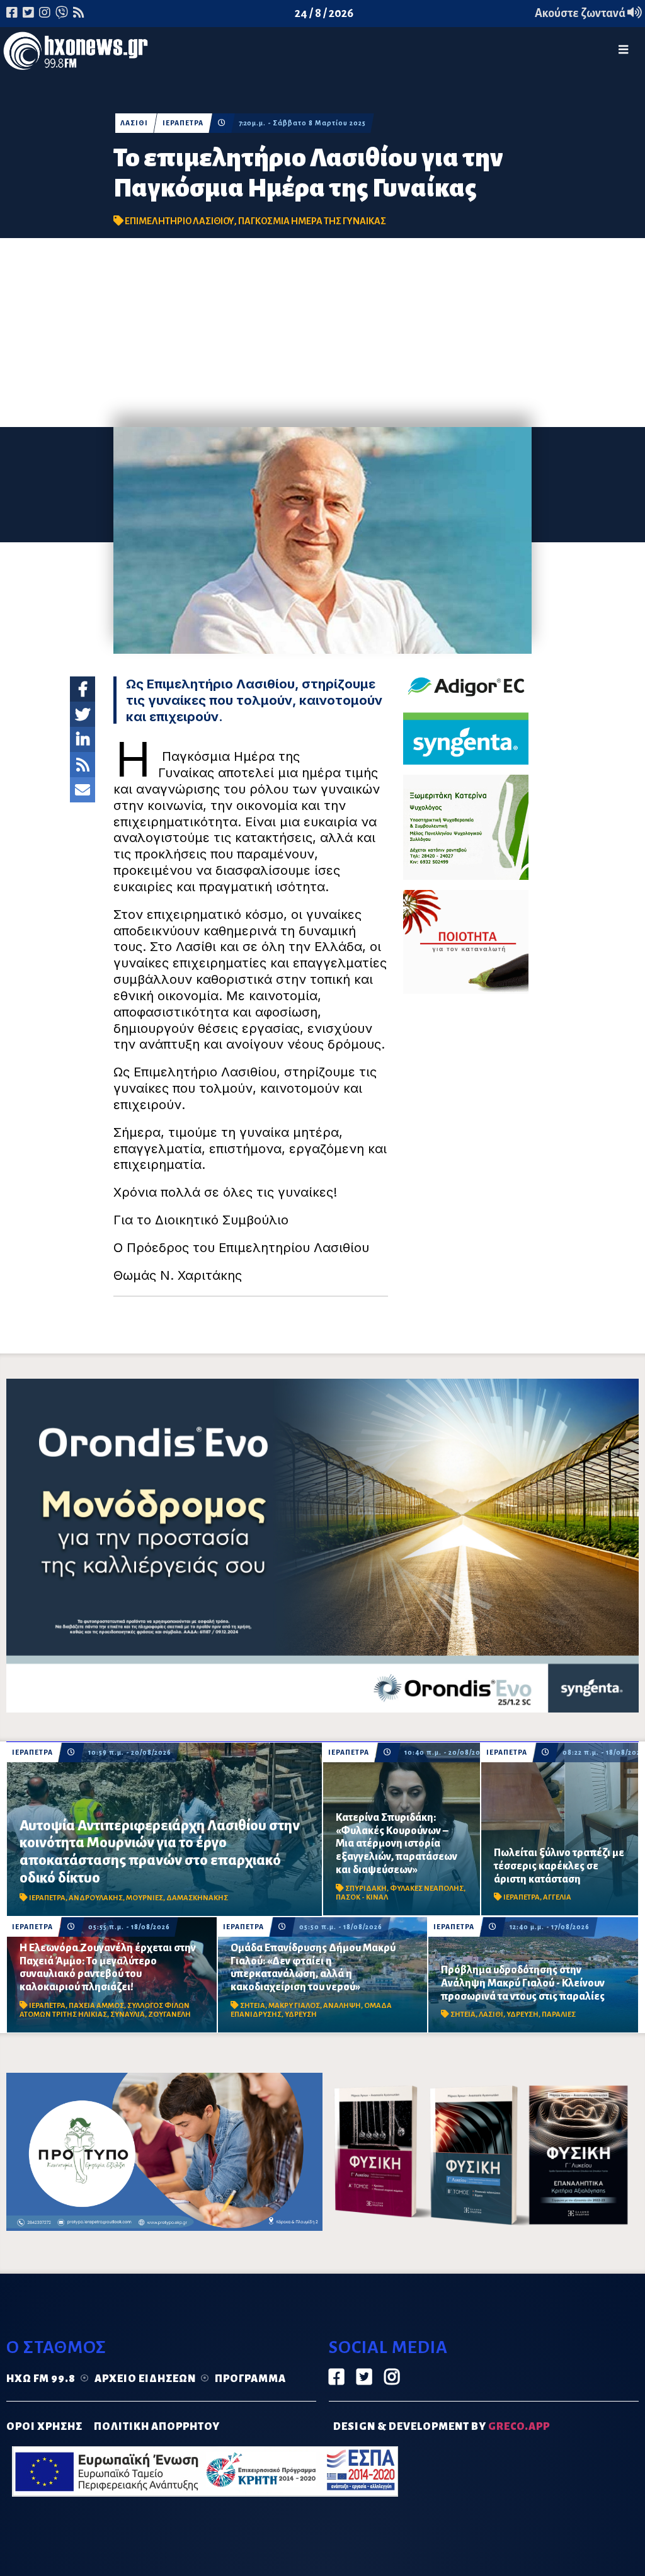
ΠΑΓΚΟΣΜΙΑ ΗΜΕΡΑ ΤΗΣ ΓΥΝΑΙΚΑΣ (312, 221)
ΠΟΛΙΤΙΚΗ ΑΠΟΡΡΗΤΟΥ (157, 2427)
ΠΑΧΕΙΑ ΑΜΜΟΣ (96, 2006)
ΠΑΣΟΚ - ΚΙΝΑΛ (362, 1897)
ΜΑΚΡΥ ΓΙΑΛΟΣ (294, 2006)
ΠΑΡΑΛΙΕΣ (559, 2015)
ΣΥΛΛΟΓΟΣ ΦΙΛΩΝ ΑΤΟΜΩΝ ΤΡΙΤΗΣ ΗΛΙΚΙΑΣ (105, 2010)
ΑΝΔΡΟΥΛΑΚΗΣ (96, 1898)
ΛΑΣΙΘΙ (134, 123)
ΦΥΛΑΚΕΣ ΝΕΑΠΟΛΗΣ (427, 1889)
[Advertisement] (322, 333)
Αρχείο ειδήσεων (145, 2379)
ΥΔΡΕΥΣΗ (301, 2015)
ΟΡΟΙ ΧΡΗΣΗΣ (44, 2427)
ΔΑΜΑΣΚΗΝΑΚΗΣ (197, 1898)
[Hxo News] (76, 54)
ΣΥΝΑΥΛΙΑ (128, 2015)
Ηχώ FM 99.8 (41, 2379)
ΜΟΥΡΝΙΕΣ (145, 1898)
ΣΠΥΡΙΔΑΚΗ (366, 1889)
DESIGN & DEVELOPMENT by (442, 2427)
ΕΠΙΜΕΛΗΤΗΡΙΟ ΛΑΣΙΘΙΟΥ (180, 221)
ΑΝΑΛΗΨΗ (342, 2006)
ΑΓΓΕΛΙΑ (557, 1897)
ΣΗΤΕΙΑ (253, 2006)
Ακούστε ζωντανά (581, 13)
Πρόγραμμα (250, 2379)
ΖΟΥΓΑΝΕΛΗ (169, 2015)
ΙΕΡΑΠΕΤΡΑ (183, 123)
